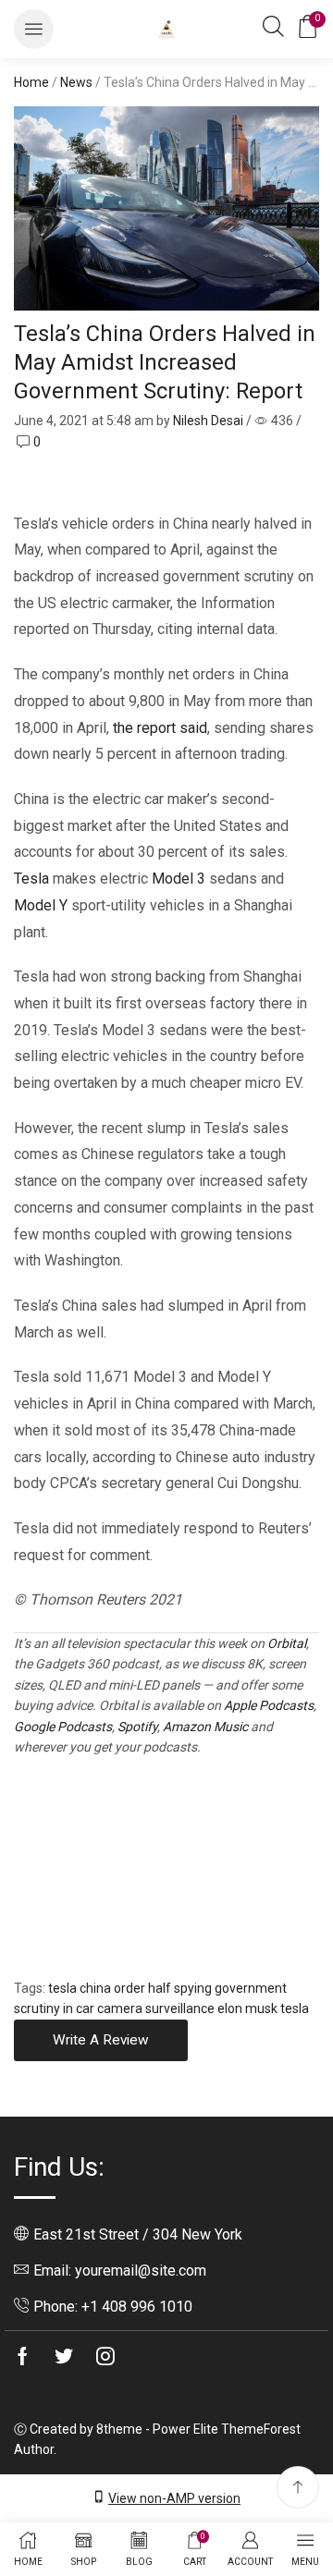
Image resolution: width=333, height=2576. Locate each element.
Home (31, 82)
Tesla (31, 879)
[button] (34, 29)
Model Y (41, 905)
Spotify (137, 1727)
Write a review (101, 2040)
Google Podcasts (63, 1727)
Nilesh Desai (208, 421)
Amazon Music (205, 1727)
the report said (160, 728)
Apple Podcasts (269, 1705)
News (76, 82)
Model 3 (179, 879)
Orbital (287, 1643)
